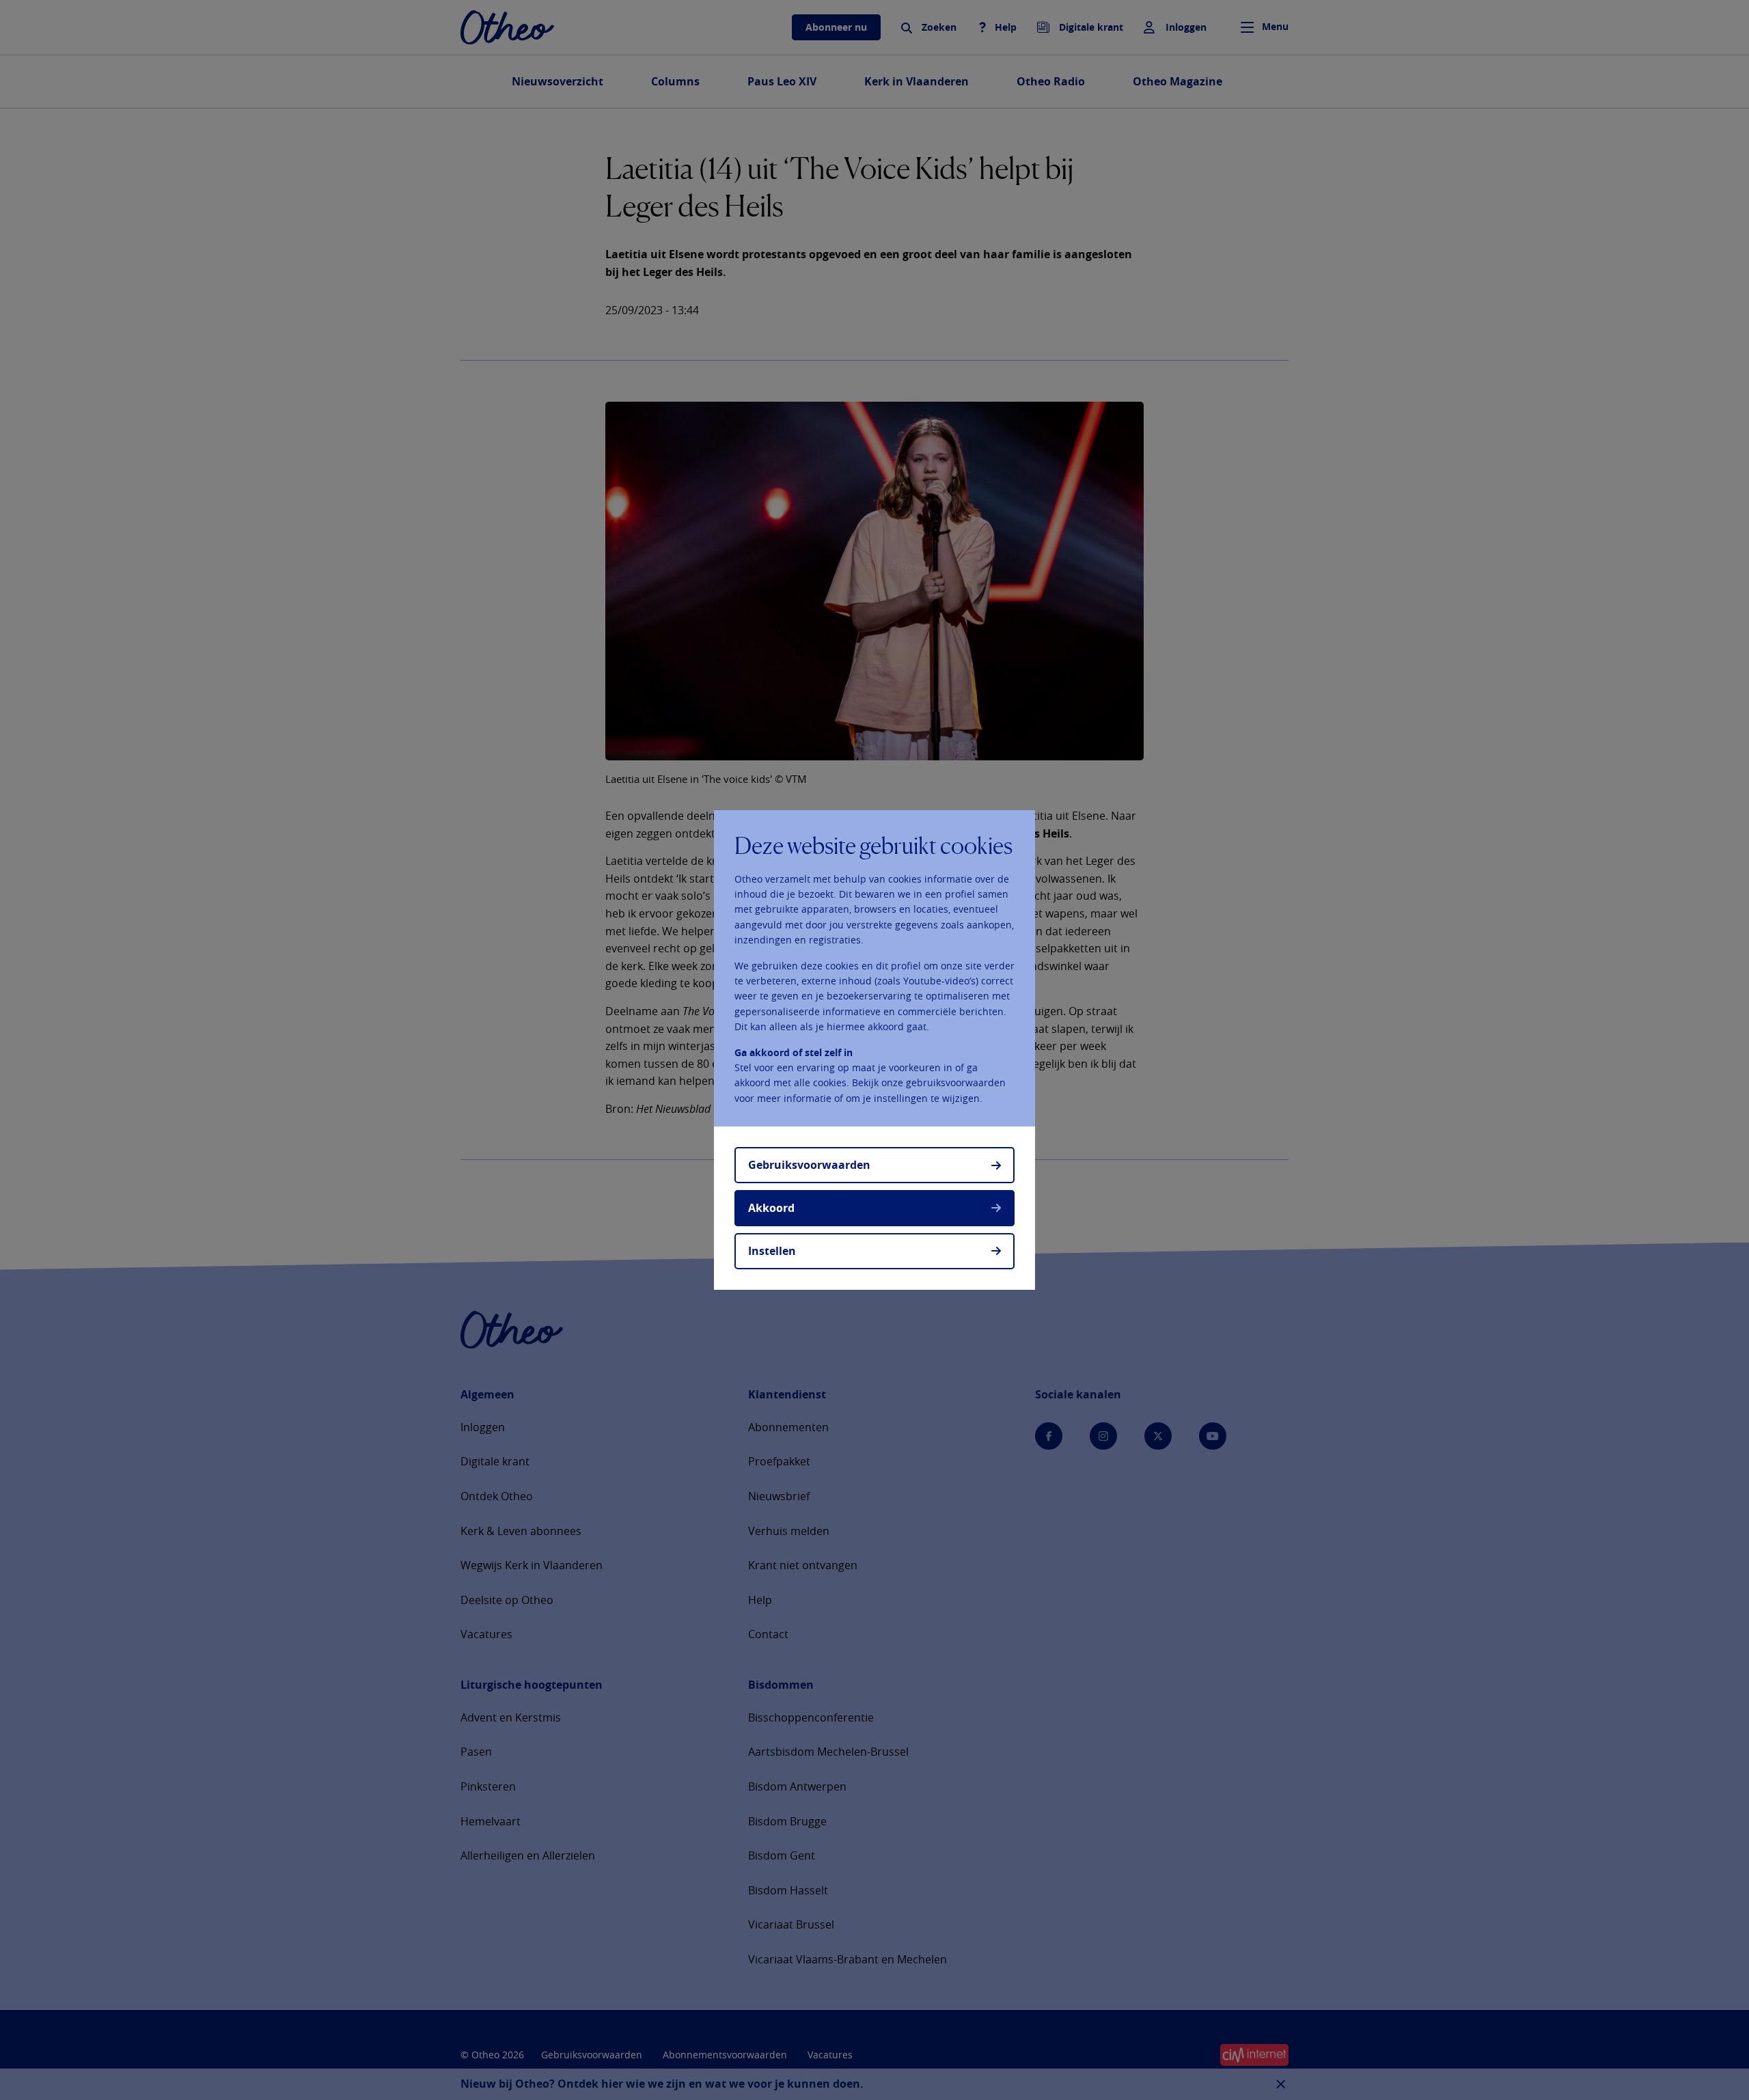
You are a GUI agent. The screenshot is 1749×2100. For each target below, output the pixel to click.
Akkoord (771, 1208)
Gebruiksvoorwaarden (809, 1165)
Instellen (772, 1251)
